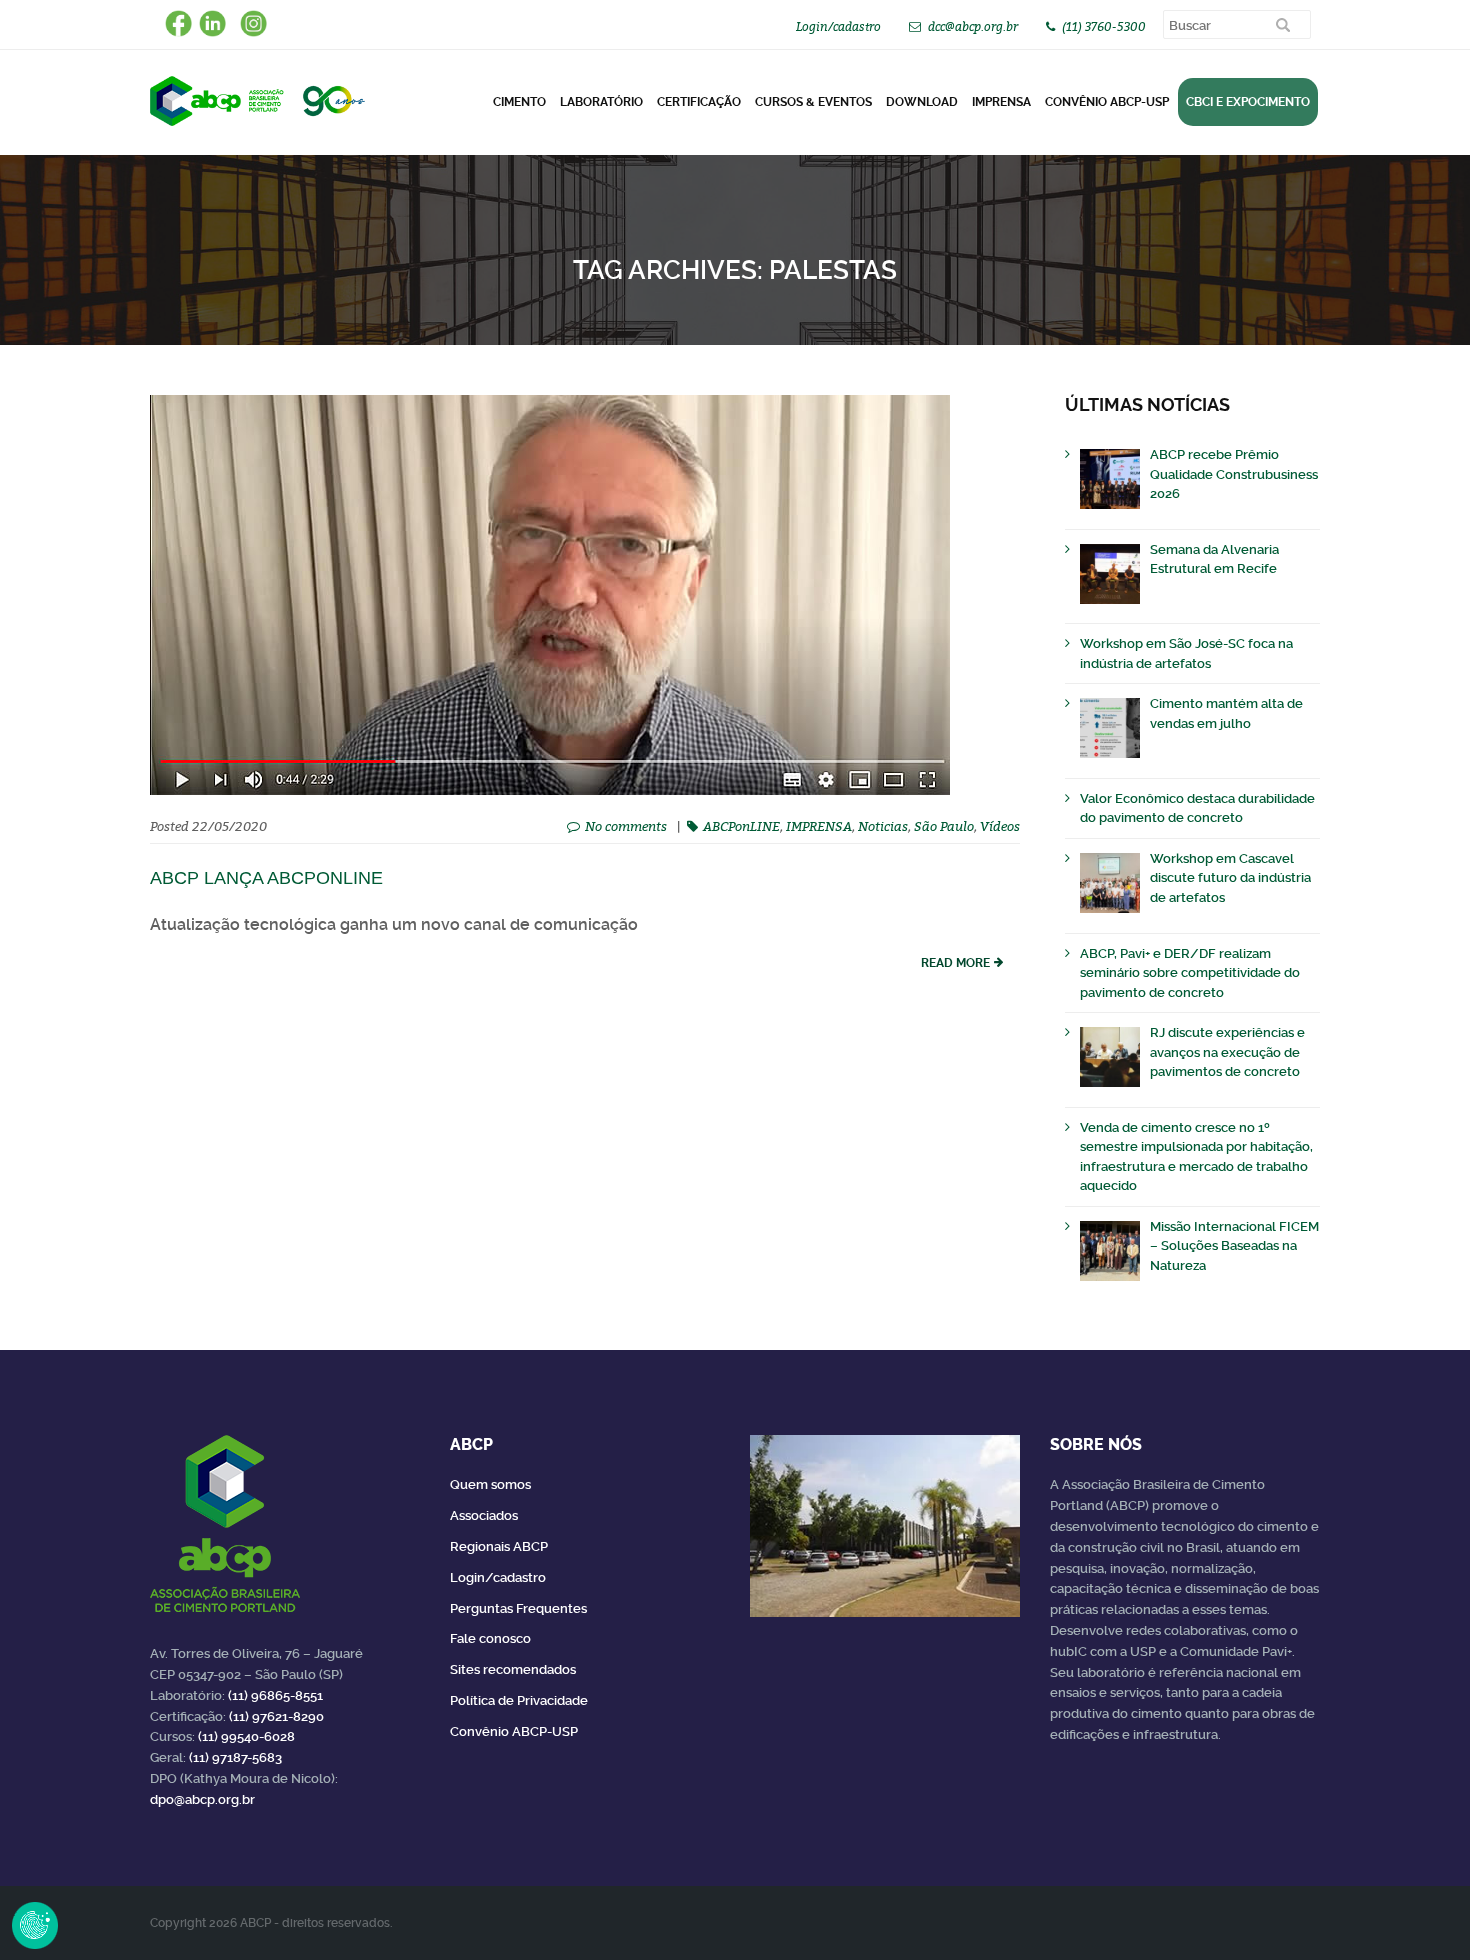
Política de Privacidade (519, 1700)
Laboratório (601, 102)
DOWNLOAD (922, 102)
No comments (626, 826)
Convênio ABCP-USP (1107, 102)
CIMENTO (519, 102)
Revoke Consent (35, 1925)
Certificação (699, 102)
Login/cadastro (838, 26)
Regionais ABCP (499, 1546)
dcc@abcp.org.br (973, 26)
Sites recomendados (513, 1669)
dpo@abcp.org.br (202, 1799)
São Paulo (944, 826)
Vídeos (1000, 826)
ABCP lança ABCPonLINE (266, 878)
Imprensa (1001, 102)
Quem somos (490, 1484)
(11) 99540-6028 (246, 1736)
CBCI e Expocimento (1248, 102)
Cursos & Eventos (813, 102)
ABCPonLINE (741, 826)
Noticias (883, 826)
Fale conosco (490, 1638)
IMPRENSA (819, 826)
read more (955, 963)
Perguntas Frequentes (518, 1608)
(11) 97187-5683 (235, 1757)
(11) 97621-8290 (276, 1716)
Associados (484, 1515)
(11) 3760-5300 (1104, 26)
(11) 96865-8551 (275, 1695)
